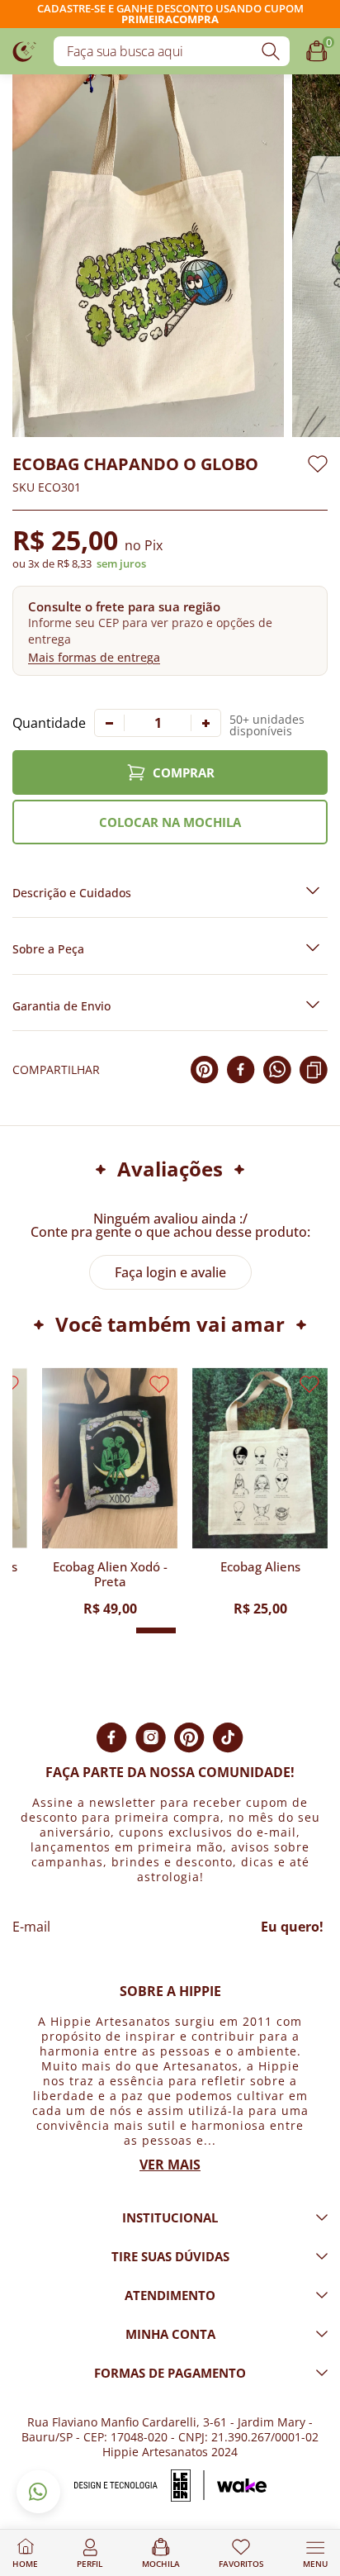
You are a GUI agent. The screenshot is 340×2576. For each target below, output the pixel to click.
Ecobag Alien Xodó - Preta (110, 1574)
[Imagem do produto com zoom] (148, 256)
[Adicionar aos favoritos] (318, 464)
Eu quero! (292, 1927)
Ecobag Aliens (260, 1567)
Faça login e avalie (170, 1272)
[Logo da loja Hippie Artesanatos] (25, 51)
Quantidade (49, 723)
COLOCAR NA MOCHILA (170, 822)
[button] (170, 631)
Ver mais (170, 2165)
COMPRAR (184, 772)
